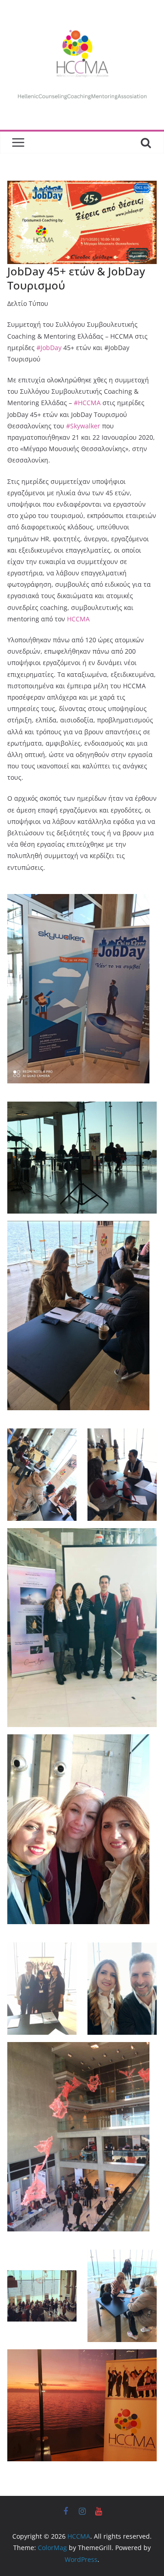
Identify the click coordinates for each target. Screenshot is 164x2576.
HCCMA (78, 619)
